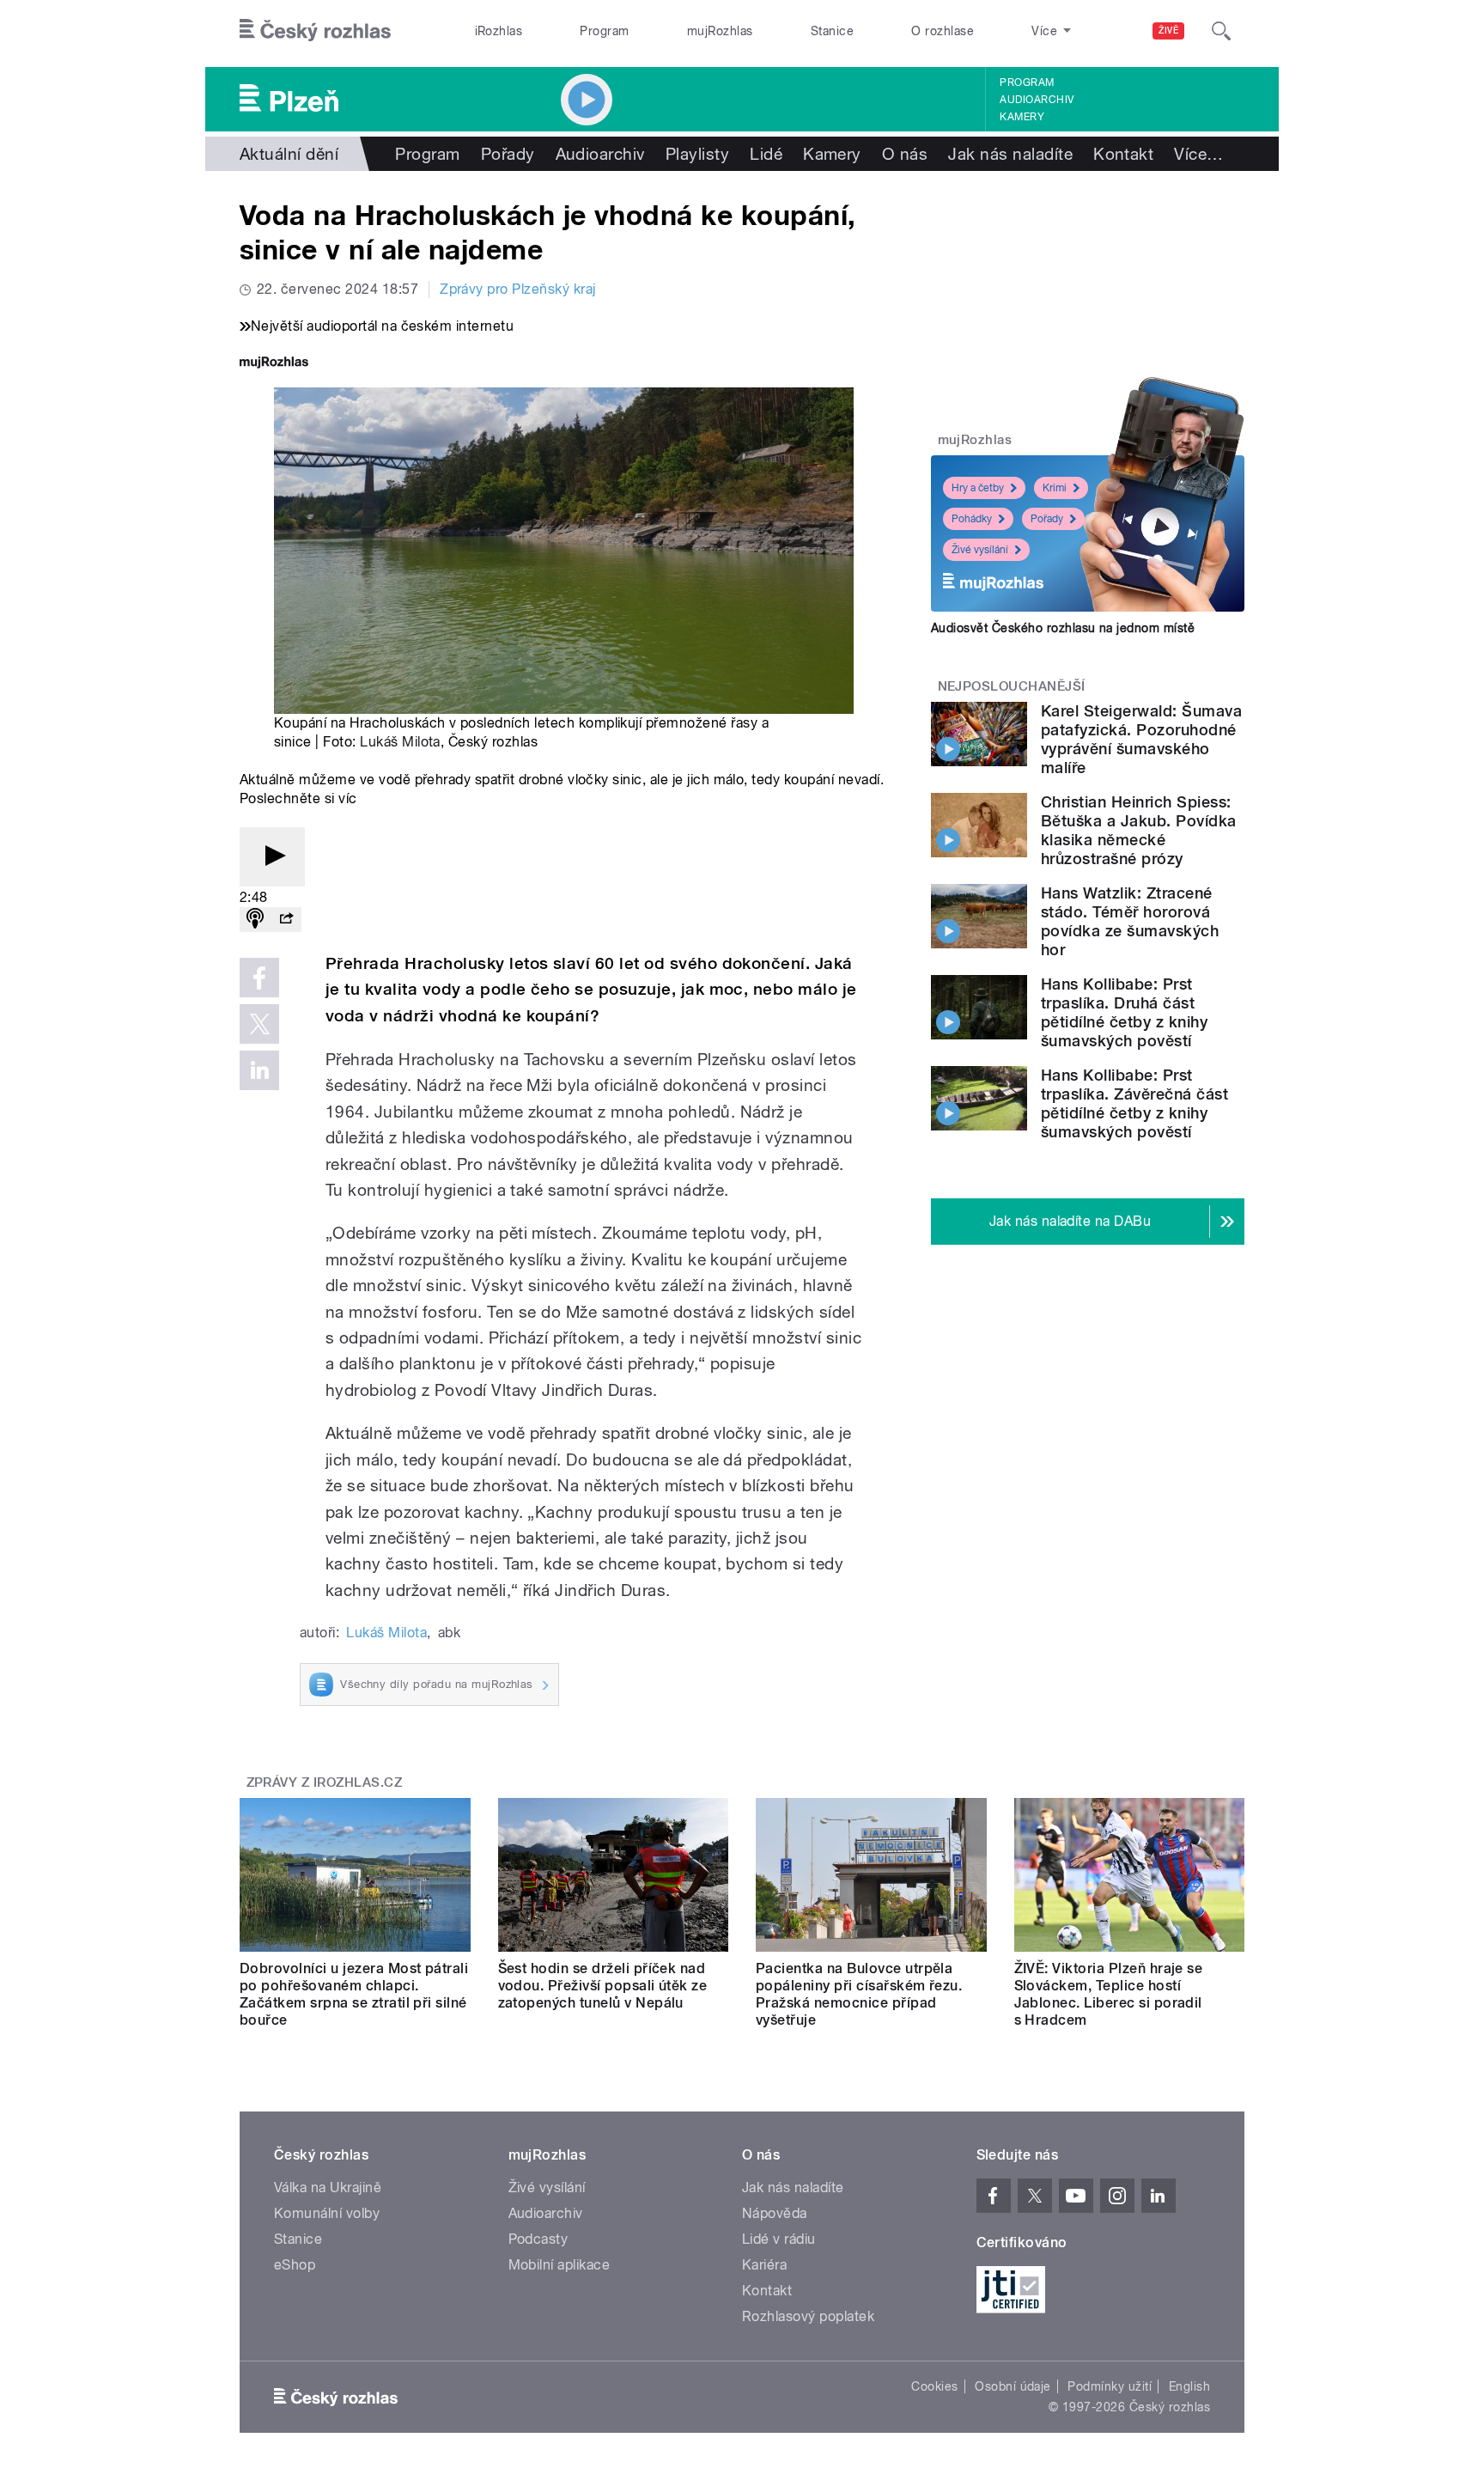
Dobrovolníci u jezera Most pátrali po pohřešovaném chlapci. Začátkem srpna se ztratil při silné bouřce (354, 1994)
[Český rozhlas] (315, 31)
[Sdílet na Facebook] (259, 978)
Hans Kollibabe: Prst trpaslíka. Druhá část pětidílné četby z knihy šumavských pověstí (1124, 1012)
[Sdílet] (286, 920)
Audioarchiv (1037, 100)
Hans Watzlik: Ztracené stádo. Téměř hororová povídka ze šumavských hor (1130, 921)
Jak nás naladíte (1010, 154)
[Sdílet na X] (259, 1024)
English (1189, 2386)
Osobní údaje (1013, 2386)
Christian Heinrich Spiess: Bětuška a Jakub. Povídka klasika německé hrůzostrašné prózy (1139, 830)
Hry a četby (978, 488)
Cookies (934, 2386)
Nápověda (775, 2213)
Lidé (766, 154)
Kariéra (764, 2265)
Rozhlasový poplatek (808, 2316)
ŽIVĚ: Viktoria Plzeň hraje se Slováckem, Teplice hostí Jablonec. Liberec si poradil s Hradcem (1109, 1994)
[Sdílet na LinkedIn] (259, 1070)
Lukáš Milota (400, 742)
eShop (295, 2265)
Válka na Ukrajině (328, 2188)
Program (604, 31)
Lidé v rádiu (779, 2239)
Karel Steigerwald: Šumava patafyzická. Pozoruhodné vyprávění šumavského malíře (1141, 739)
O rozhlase (943, 31)
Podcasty (538, 2239)
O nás (905, 154)
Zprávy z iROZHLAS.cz (325, 1782)
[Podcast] (255, 920)
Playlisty (697, 154)
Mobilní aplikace (560, 2265)
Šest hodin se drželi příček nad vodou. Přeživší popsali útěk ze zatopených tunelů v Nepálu (603, 1986)
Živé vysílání (980, 550)
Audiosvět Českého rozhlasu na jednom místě (1063, 628)
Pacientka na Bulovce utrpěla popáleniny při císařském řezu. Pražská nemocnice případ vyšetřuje (859, 1994)
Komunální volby (327, 2213)
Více (1198, 154)
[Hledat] (1221, 31)
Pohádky (972, 519)
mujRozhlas (720, 31)
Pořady (508, 154)
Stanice (832, 31)
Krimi (1055, 488)
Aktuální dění (289, 154)
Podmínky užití (1110, 2386)
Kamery (1022, 117)
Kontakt (1123, 154)
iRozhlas (499, 31)
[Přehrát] (272, 857)
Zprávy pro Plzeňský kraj (518, 289)
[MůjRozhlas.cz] (274, 364)
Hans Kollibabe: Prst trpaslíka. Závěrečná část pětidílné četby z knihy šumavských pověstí (1134, 1103)
